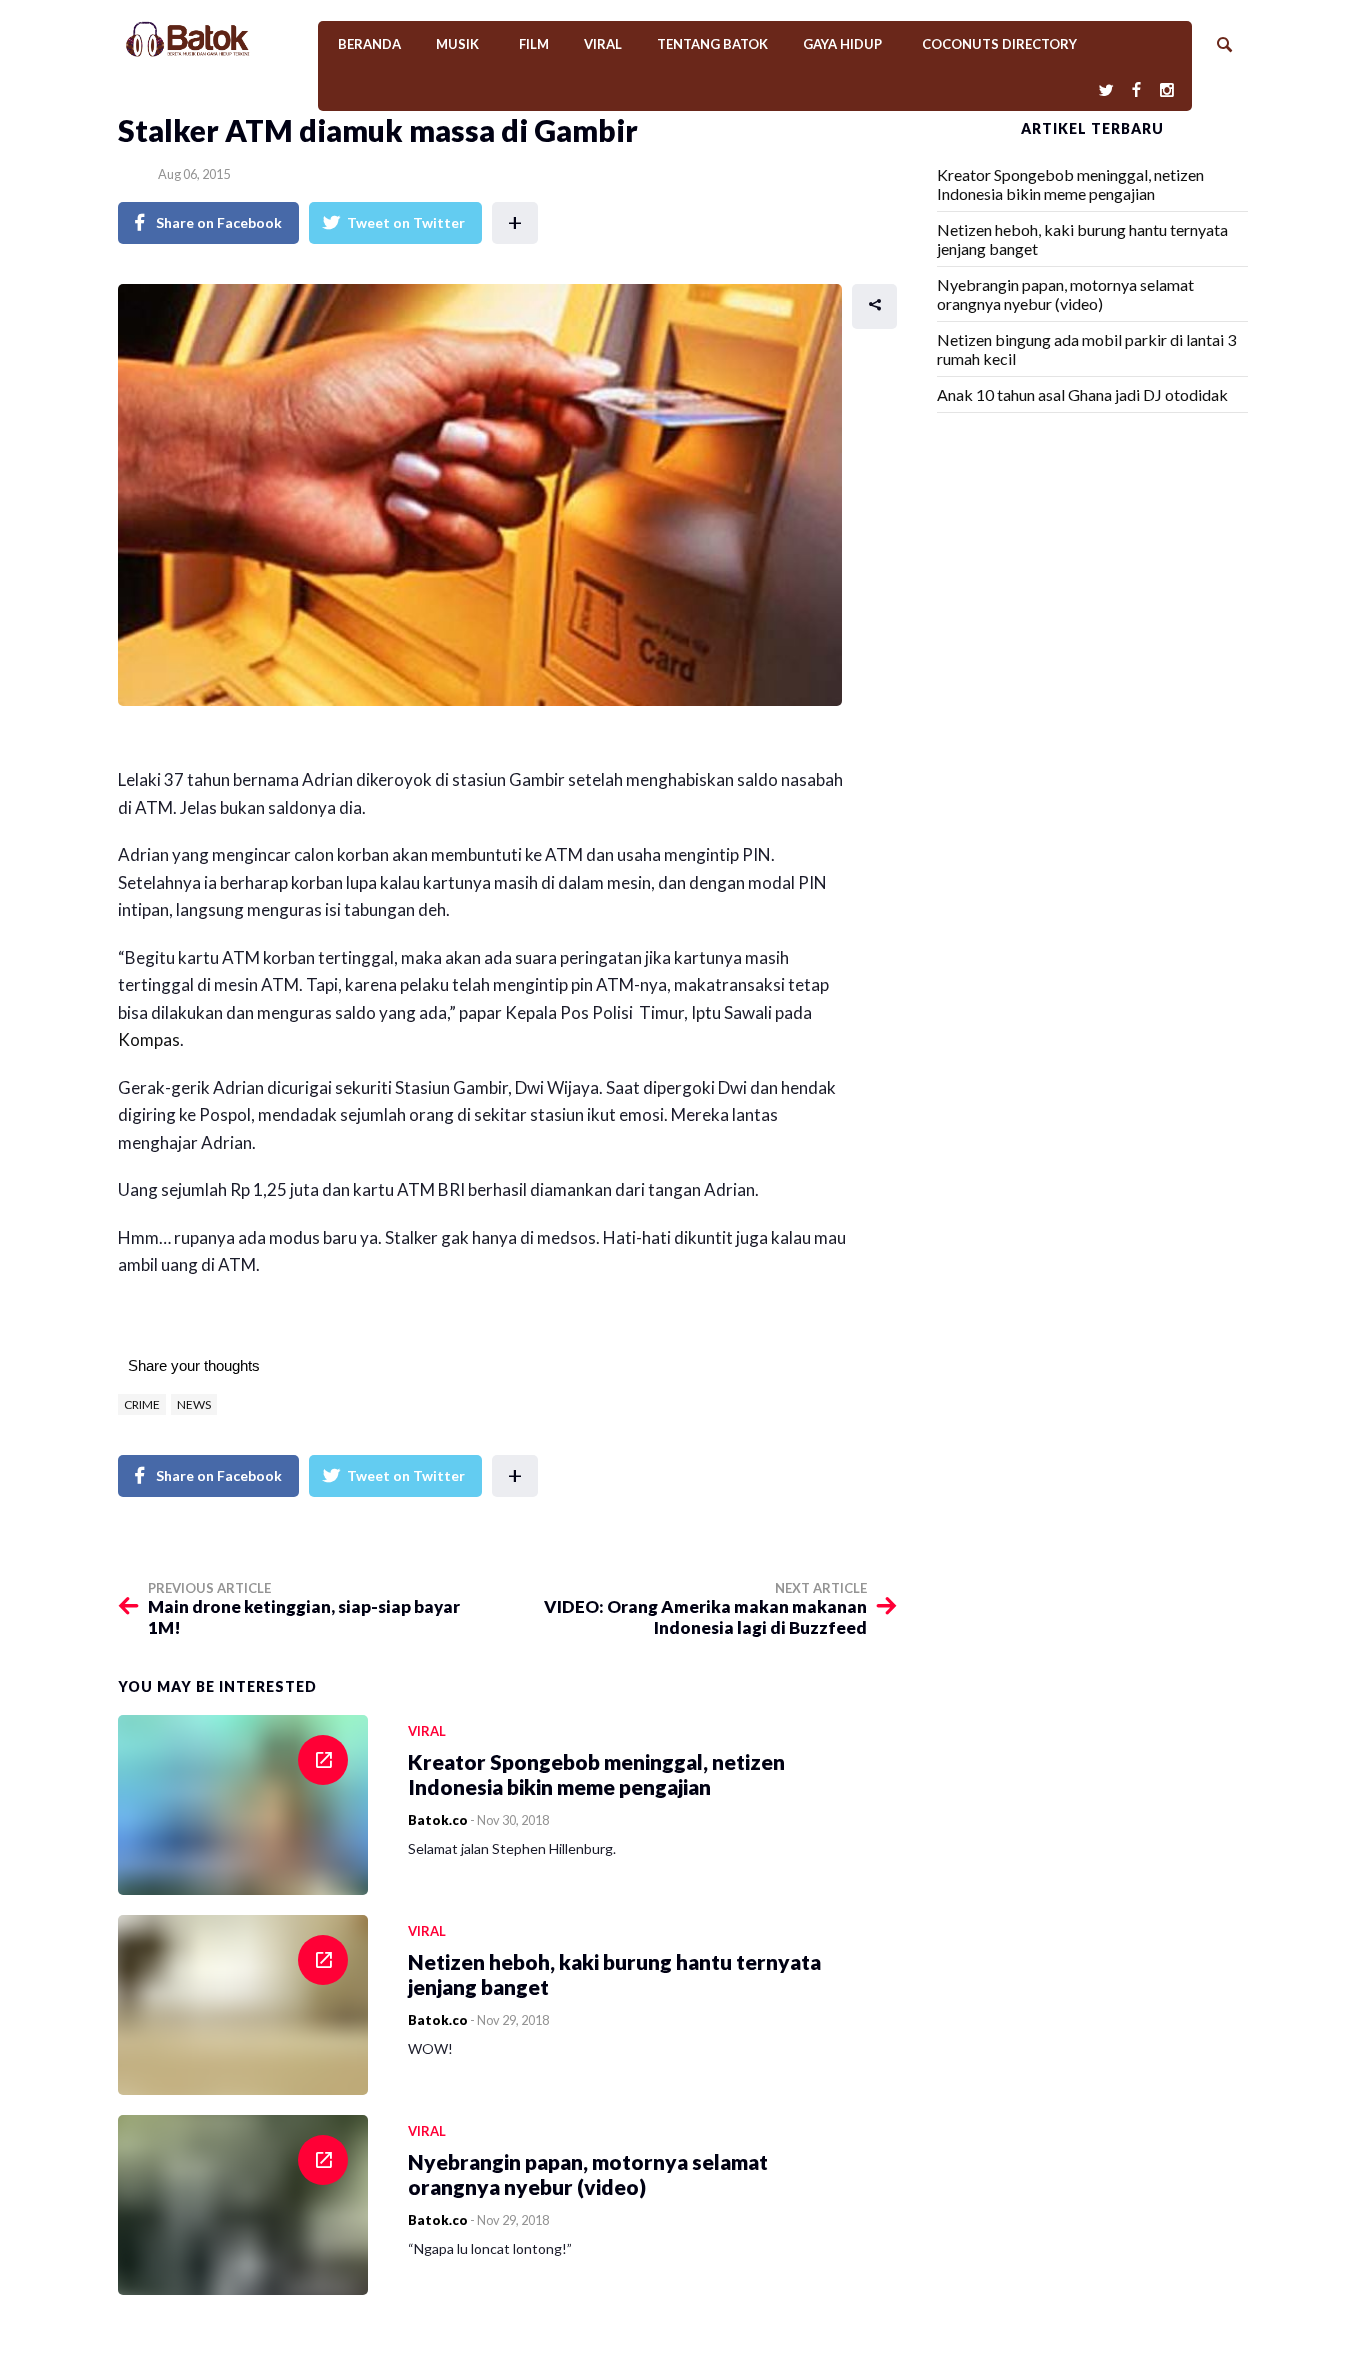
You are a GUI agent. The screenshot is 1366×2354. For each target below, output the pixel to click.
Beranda (369, 44)
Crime (142, 1404)
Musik (457, 44)
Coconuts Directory (999, 44)
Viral (603, 44)
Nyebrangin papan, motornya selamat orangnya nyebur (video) (1065, 294)
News (194, 1404)
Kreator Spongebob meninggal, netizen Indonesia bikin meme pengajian (1070, 184)
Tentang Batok (712, 44)
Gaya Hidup (842, 44)
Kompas (149, 1039)
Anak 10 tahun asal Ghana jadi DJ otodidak (1082, 394)
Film (534, 44)
